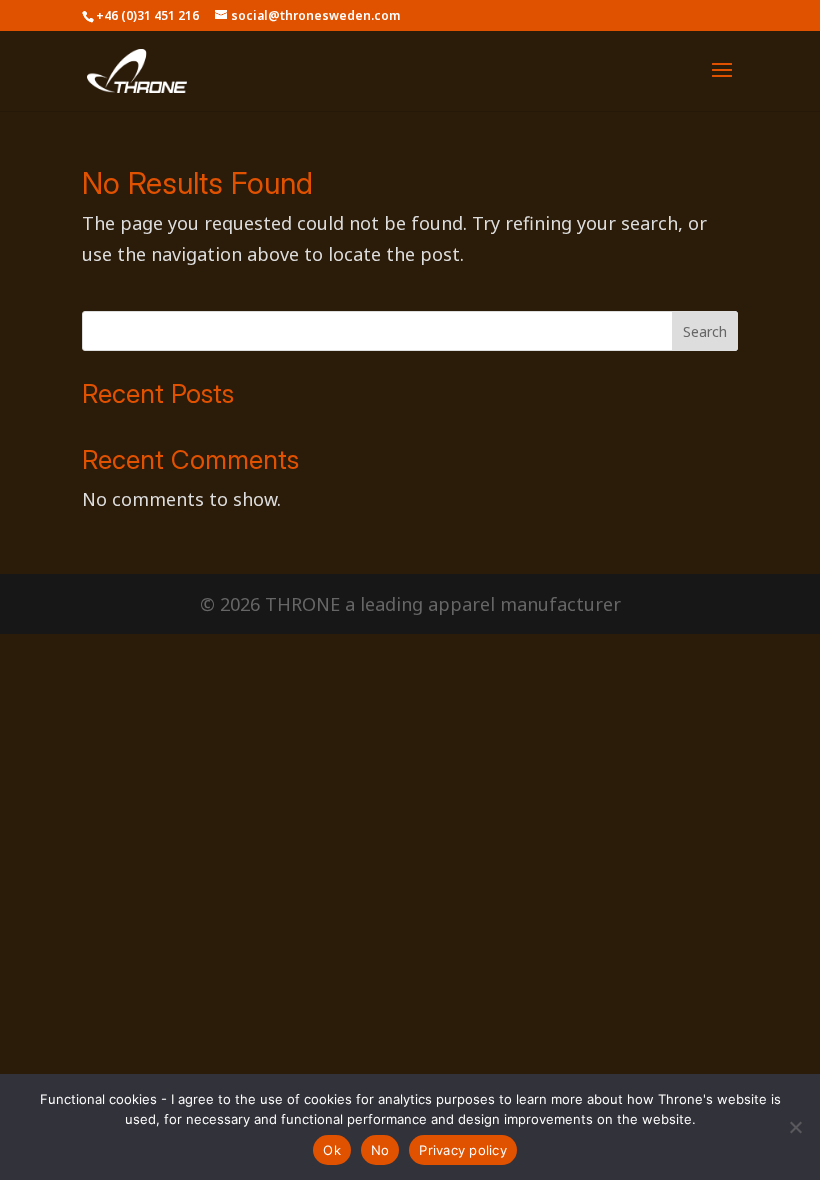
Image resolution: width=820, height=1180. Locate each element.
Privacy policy (463, 1150)
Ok (332, 1150)
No (380, 1150)
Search (705, 331)
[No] (795, 1127)
